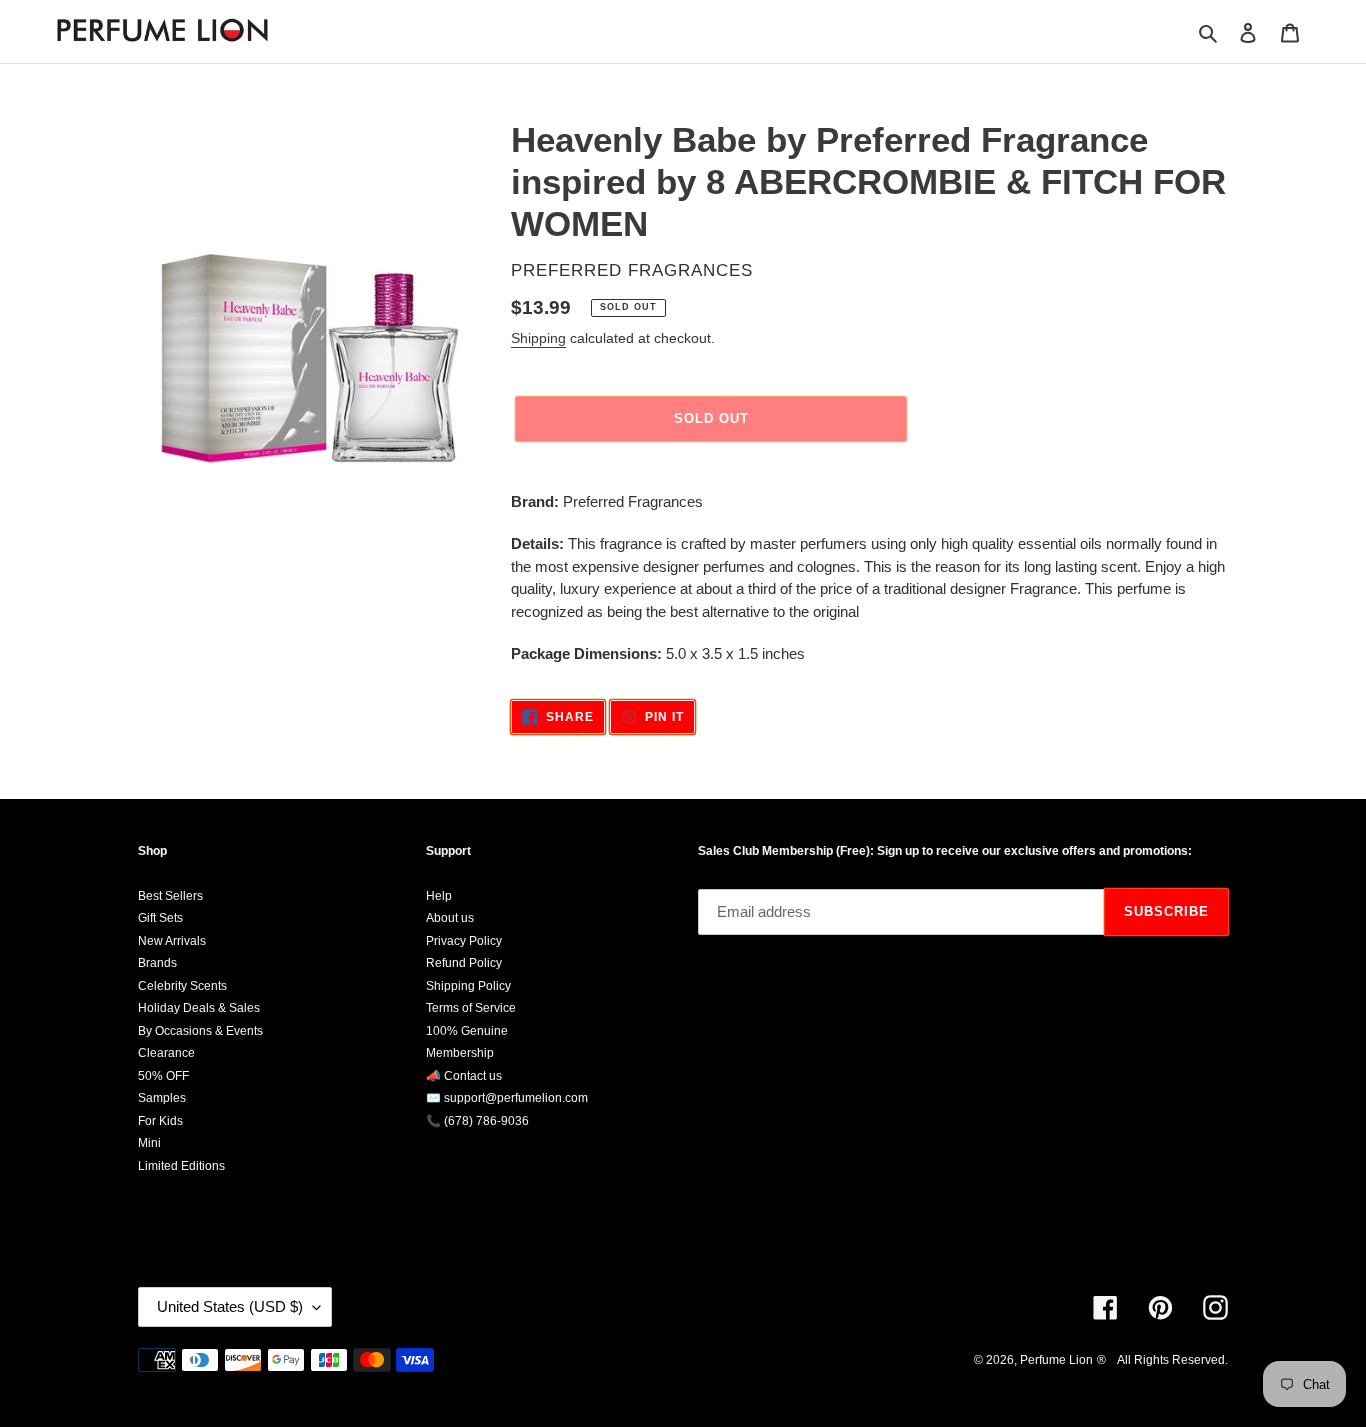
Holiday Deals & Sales (199, 1008)
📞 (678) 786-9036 (477, 1121)
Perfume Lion (1056, 1360)
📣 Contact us (464, 1076)
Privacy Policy (464, 941)
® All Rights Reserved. (1162, 1360)
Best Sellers (170, 896)
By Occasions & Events (200, 1031)
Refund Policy (464, 963)
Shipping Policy (468, 986)
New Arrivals (172, 941)
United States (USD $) (230, 1306)
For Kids (160, 1121)
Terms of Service (471, 1008)
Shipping (538, 338)
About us (450, 918)
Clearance (166, 1053)
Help (439, 896)
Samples (162, 1098)
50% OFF (163, 1076)
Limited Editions (181, 1166)
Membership (460, 1053)
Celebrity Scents (182, 986)
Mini (149, 1143)
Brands (157, 963)
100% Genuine (467, 1031)
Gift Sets (160, 918)
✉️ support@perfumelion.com (507, 1098)
